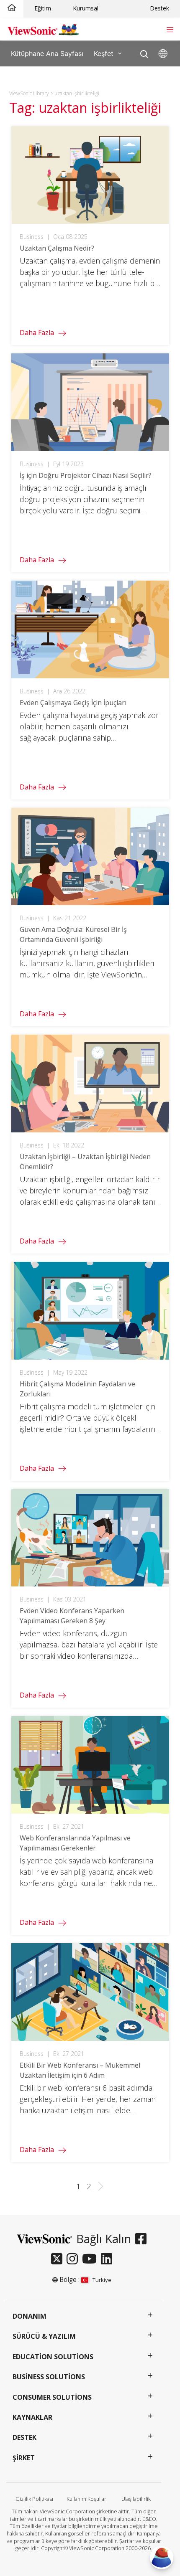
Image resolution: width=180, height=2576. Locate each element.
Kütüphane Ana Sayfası (47, 53)
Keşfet (104, 53)
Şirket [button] (24, 2458)
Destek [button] (24, 2437)
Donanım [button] (30, 2316)
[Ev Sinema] (12, 8)
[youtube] (91, 2259)
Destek (159, 8)
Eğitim (43, 8)
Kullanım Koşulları (87, 2499)
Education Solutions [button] (53, 2357)
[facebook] (143, 2239)
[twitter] (59, 2259)
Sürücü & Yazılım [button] (44, 2336)
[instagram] (74, 2259)
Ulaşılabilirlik (136, 2499)
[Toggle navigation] (170, 29)
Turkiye (102, 2280)
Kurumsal (86, 8)
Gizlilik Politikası (34, 2499)
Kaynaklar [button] (32, 2417)
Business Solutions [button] (49, 2377)
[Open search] (144, 52)
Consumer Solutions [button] (52, 2397)
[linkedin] (109, 2259)
